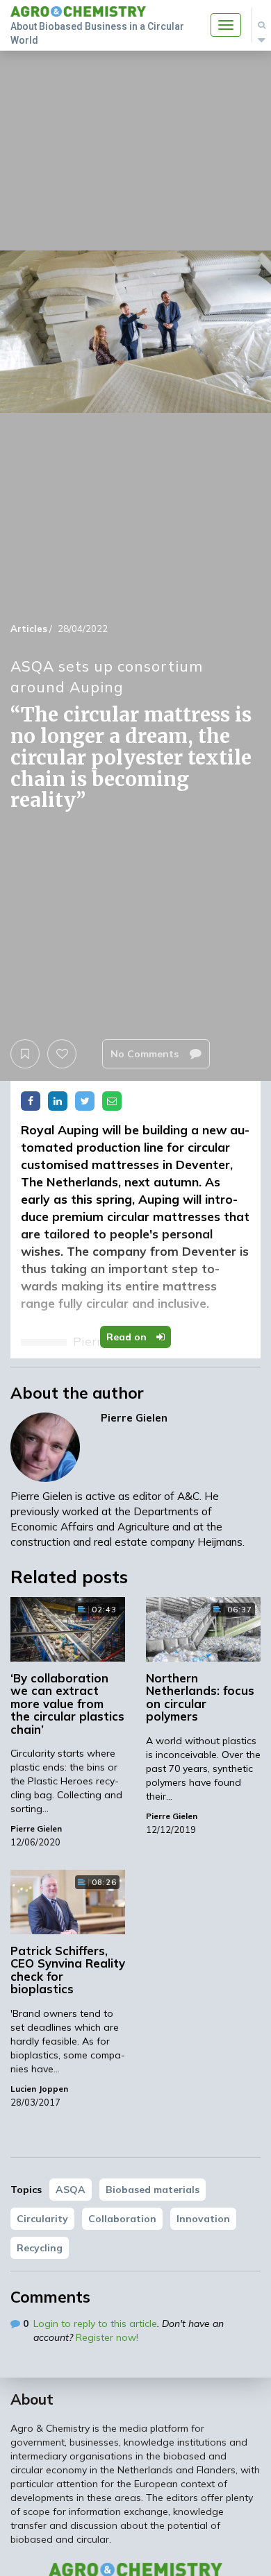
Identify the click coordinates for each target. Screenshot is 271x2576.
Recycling (40, 2248)
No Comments (146, 1054)
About (32, 2399)
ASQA (71, 2190)
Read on (128, 1337)
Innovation (203, 2219)
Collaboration (122, 2219)
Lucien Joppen (39, 2089)
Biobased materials (153, 2190)
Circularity (42, 2219)
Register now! (107, 2337)
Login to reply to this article (95, 2323)
